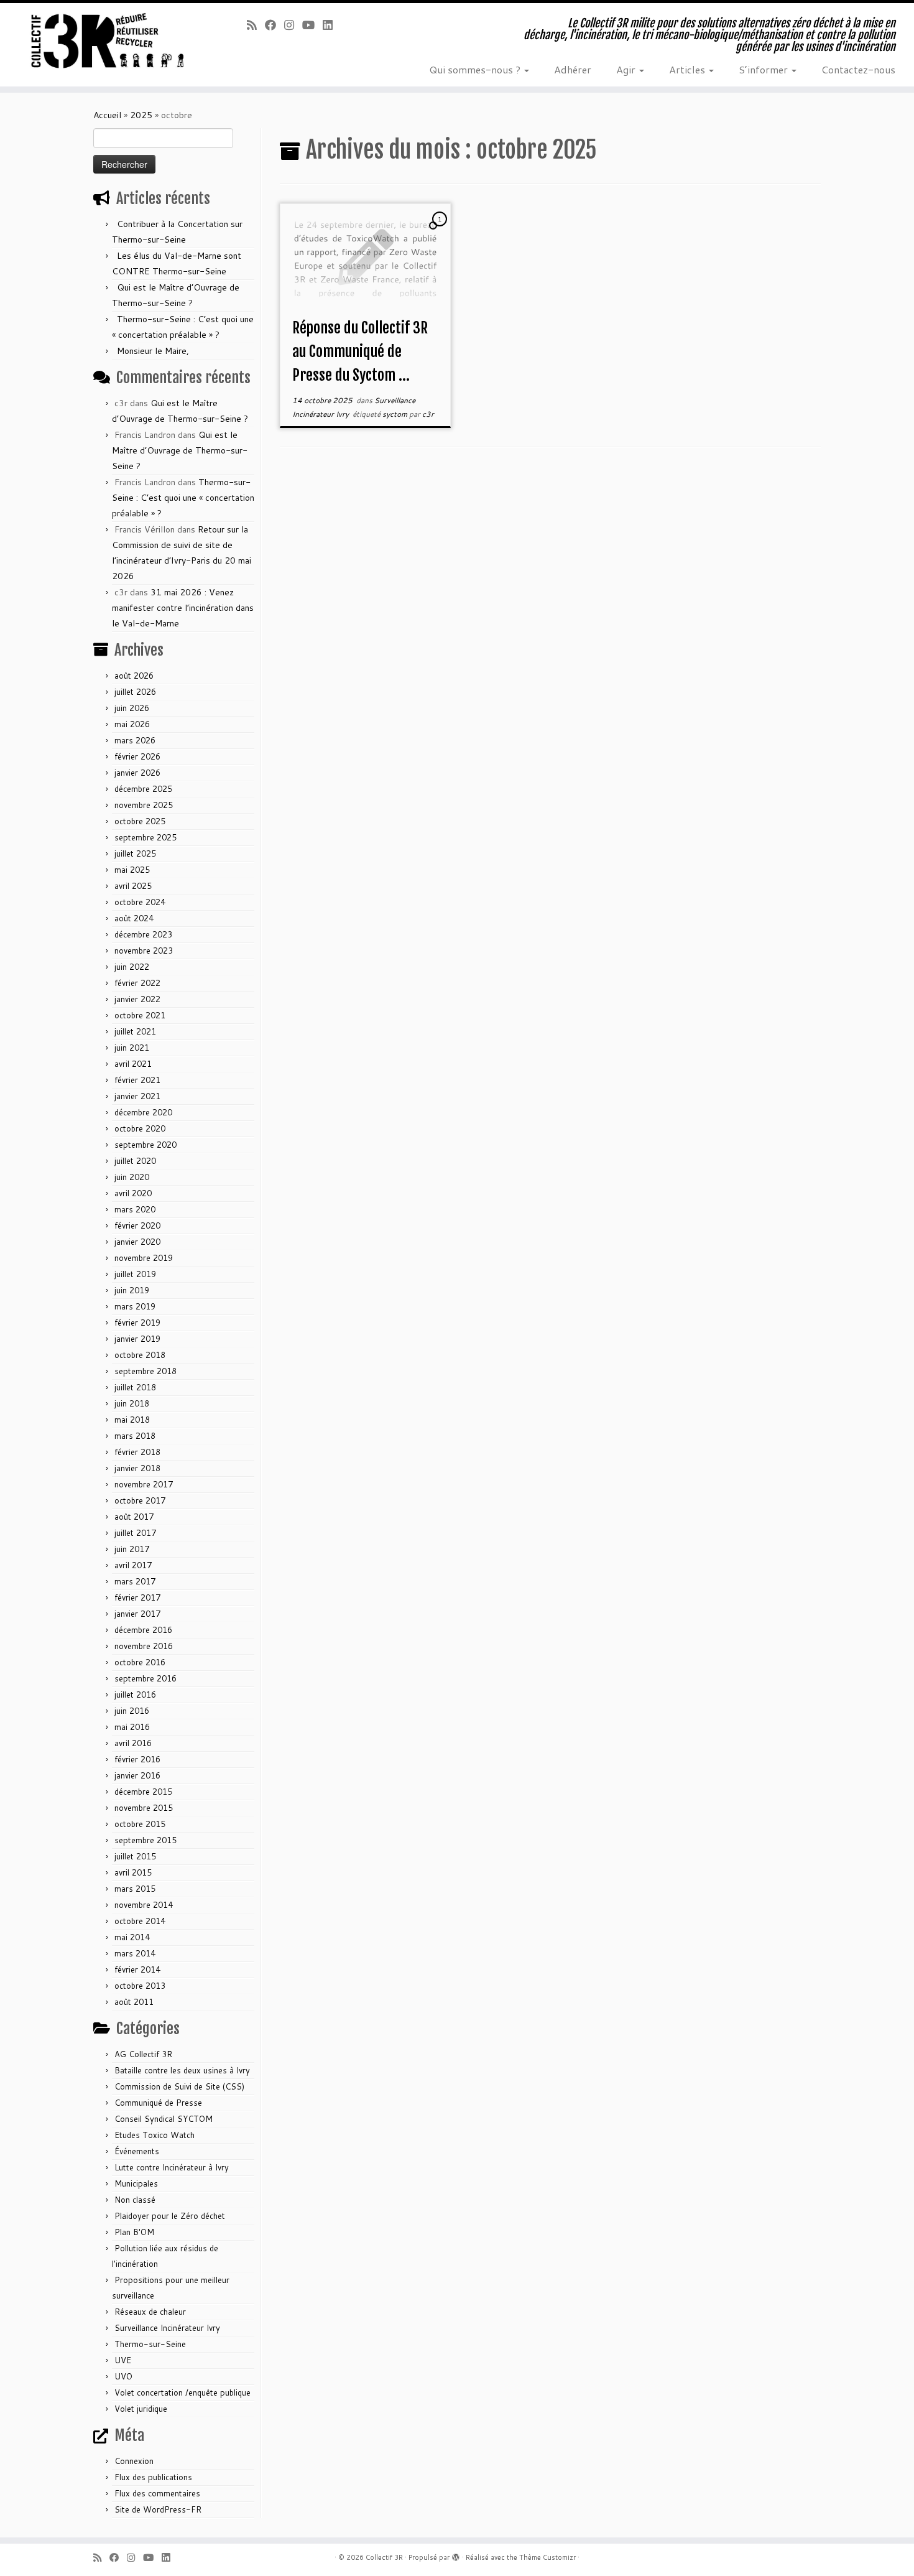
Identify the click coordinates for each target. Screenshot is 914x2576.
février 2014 (137, 1969)
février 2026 (137, 756)
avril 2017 (133, 1565)
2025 (141, 115)
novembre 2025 (144, 805)
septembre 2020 (145, 1145)
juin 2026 (132, 708)
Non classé (135, 2200)
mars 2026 (135, 740)
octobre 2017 (140, 1500)
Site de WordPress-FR (158, 2509)
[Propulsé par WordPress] (456, 2555)
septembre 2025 (145, 837)
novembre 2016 (144, 1646)
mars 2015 (135, 1889)
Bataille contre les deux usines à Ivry (182, 2070)
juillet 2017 (135, 1533)
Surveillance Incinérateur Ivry (167, 2328)
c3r (428, 414)
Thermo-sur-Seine (150, 2344)
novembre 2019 (144, 1258)
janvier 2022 (137, 999)
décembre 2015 (143, 1792)
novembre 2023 (144, 951)
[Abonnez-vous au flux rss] (256, 25)
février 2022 (137, 983)
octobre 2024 (140, 902)
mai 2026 (132, 724)
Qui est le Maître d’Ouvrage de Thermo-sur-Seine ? (180, 450)
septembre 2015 (145, 1840)
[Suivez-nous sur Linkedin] (332, 25)
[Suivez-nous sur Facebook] (275, 25)
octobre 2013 (140, 1986)
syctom (396, 414)
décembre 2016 (143, 1630)
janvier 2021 (137, 1096)
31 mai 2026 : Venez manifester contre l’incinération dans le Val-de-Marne (183, 608)
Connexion (134, 2461)
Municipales (136, 2183)
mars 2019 (135, 1306)
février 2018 (137, 1452)
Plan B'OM (134, 2232)
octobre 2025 (140, 821)
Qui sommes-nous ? (476, 69)
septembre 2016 (145, 1678)
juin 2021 (132, 1048)
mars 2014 (135, 1953)
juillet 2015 (135, 1856)
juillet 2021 (135, 1031)
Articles (688, 69)
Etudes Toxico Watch (155, 2135)
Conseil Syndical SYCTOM (164, 2119)
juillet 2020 (135, 1161)
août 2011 (134, 2002)
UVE (123, 2360)
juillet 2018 (135, 1387)
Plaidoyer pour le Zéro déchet (170, 2216)
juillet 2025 (135, 853)
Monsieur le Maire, (153, 351)
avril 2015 (133, 1872)
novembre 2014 (144, 1905)
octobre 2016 (140, 1662)
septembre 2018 (145, 1371)
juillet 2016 (135, 1695)
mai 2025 (132, 870)
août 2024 (134, 918)
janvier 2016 (137, 1775)
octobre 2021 (140, 1015)
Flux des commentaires (157, 2493)
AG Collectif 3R (143, 2054)
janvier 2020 (137, 1242)
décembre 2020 (143, 1112)
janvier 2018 (137, 1468)
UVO (123, 2376)
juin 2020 (132, 1177)
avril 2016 (133, 1743)
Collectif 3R (384, 2557)
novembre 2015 (144, 1808)
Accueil (107, 115)
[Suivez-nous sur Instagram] (293, 25)
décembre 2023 (143, 934)
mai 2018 (132, 1420)
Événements (137, 2151)
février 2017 (137, 1597)
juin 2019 (132, 1290)
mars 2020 (135, 1209)
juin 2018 (132, 1403)
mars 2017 (135, 1581)
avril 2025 (133, 886)
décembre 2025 (143, 789)
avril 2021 (133, 1064)
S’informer (764, 69)
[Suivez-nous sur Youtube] (312, 25)
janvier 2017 (137, 1614)
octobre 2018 (140, 1355)
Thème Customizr (547, 2557)
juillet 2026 (135, 692)
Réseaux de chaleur (150, 2312)
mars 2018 (135, 1436)
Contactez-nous (858, 69)
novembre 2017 (144, 1484)
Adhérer (573, 69)
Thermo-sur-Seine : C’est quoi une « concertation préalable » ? (183, 498)
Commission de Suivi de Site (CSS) (179, 2086)
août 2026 (134, 676)
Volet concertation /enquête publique (182, 2392)
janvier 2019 (137, 1339)
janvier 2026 (137, 773)
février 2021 (137, 1080)
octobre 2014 (140, 1921)
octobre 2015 (140, 1824)
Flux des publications (153, 2477)
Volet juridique (141, 2409)
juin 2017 (132, 1549)
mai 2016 (132, 1727)
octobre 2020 (140, 1128)
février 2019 (137, 1323)
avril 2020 (133, 1193)
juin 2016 (132, 1711)
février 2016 (137, 1759)
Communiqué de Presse (158, 2103)
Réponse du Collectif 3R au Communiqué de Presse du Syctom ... (360, 351)
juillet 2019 (135, 1274)
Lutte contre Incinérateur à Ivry (172, 2167)
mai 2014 (132, 1937)
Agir (627, 69)
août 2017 (134, 1517)
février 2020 (137, 1225)
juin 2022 (132, 967)
